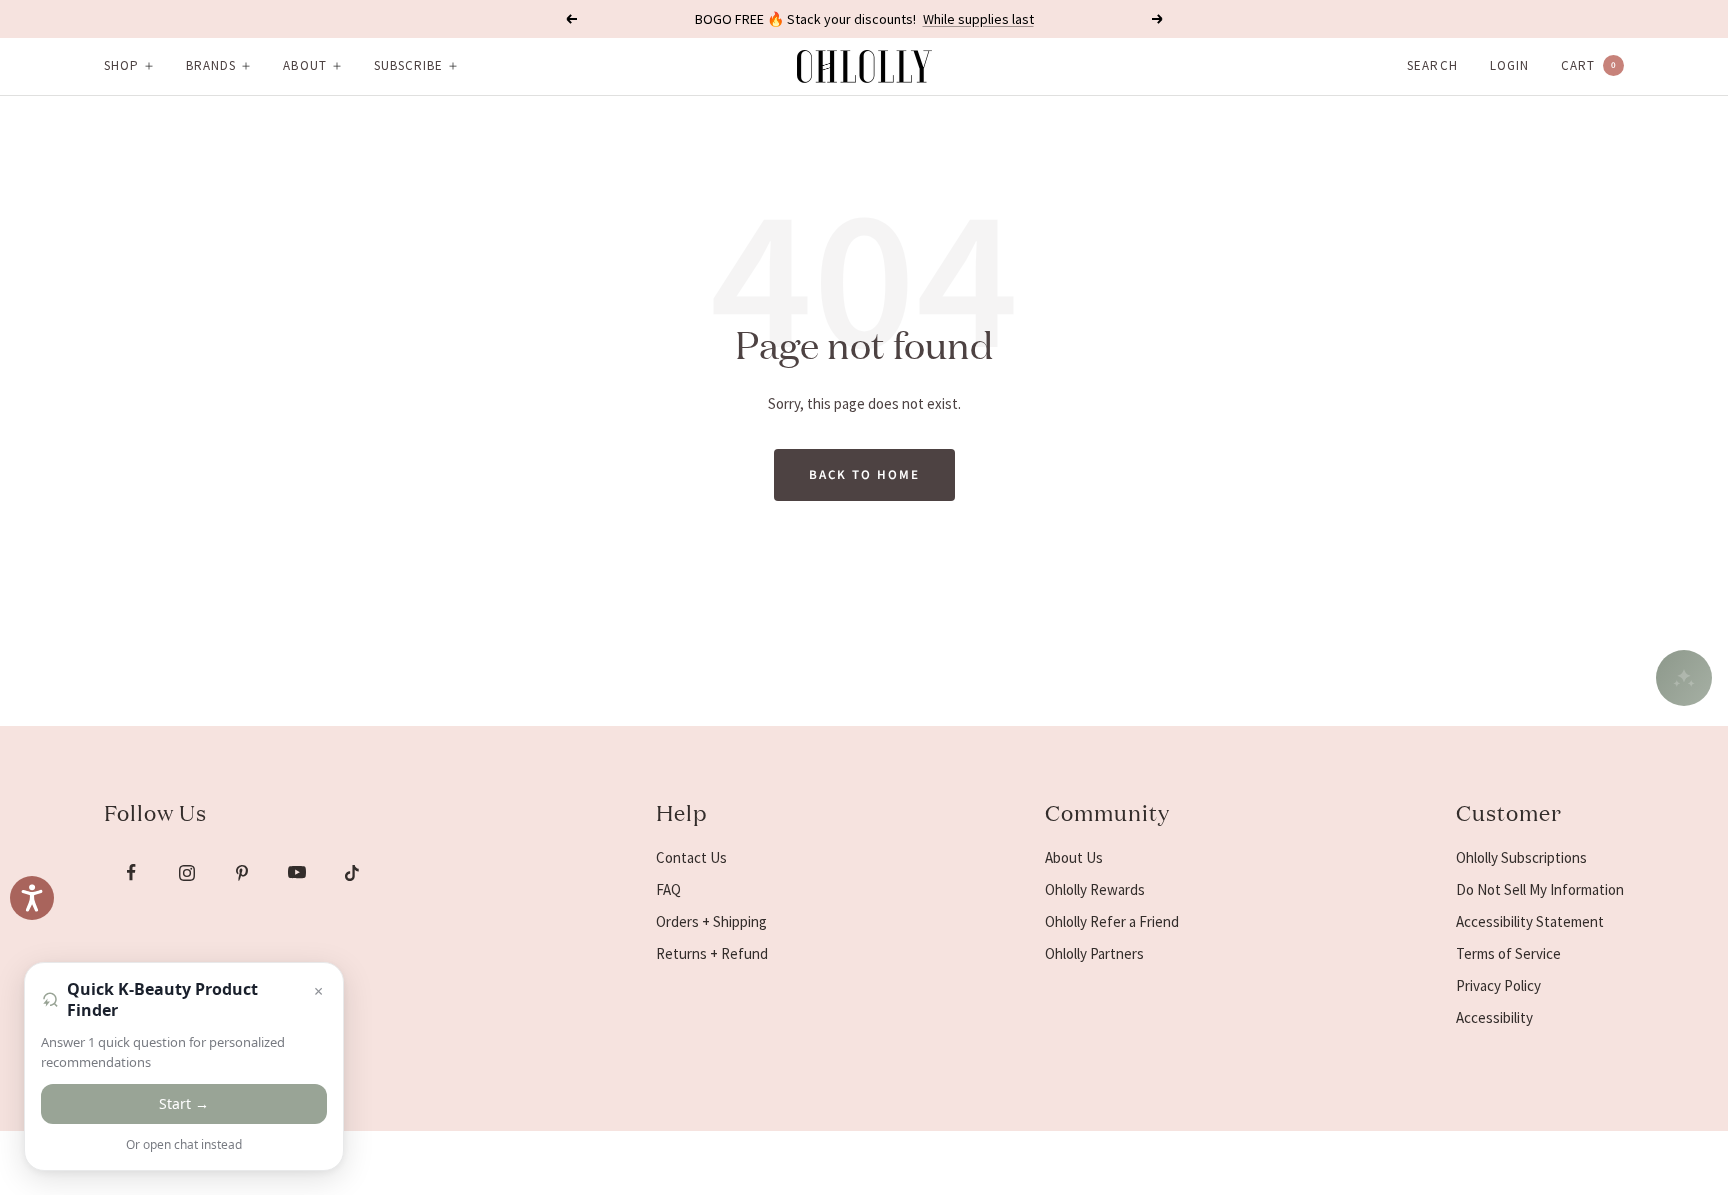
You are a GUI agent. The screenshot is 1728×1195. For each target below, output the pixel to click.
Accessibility (1494, 1017)
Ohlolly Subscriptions (1521, 857)
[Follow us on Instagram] (186, 872)
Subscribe (408, 65)
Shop (121, 65)
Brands (211, 65)
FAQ (668, 889)
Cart (1588, 65)
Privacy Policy (1498, 985)
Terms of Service (1508, 953)
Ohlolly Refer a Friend (1112, 921)
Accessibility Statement (1530, 921)
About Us (1074, 857)
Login (1509, 65)
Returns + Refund (712, 953)
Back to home (864, 475)
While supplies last (978, 19)
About (304, 65)
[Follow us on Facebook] (131, 872)
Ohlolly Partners (1094, 953)
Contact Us (691, 857)
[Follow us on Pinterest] (241, 872)
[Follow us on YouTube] (296, 872)
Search (1432, 65)
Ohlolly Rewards (1095, 889)
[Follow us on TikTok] (351, 872)
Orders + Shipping (711, 921)
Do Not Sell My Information (1540, 889)
